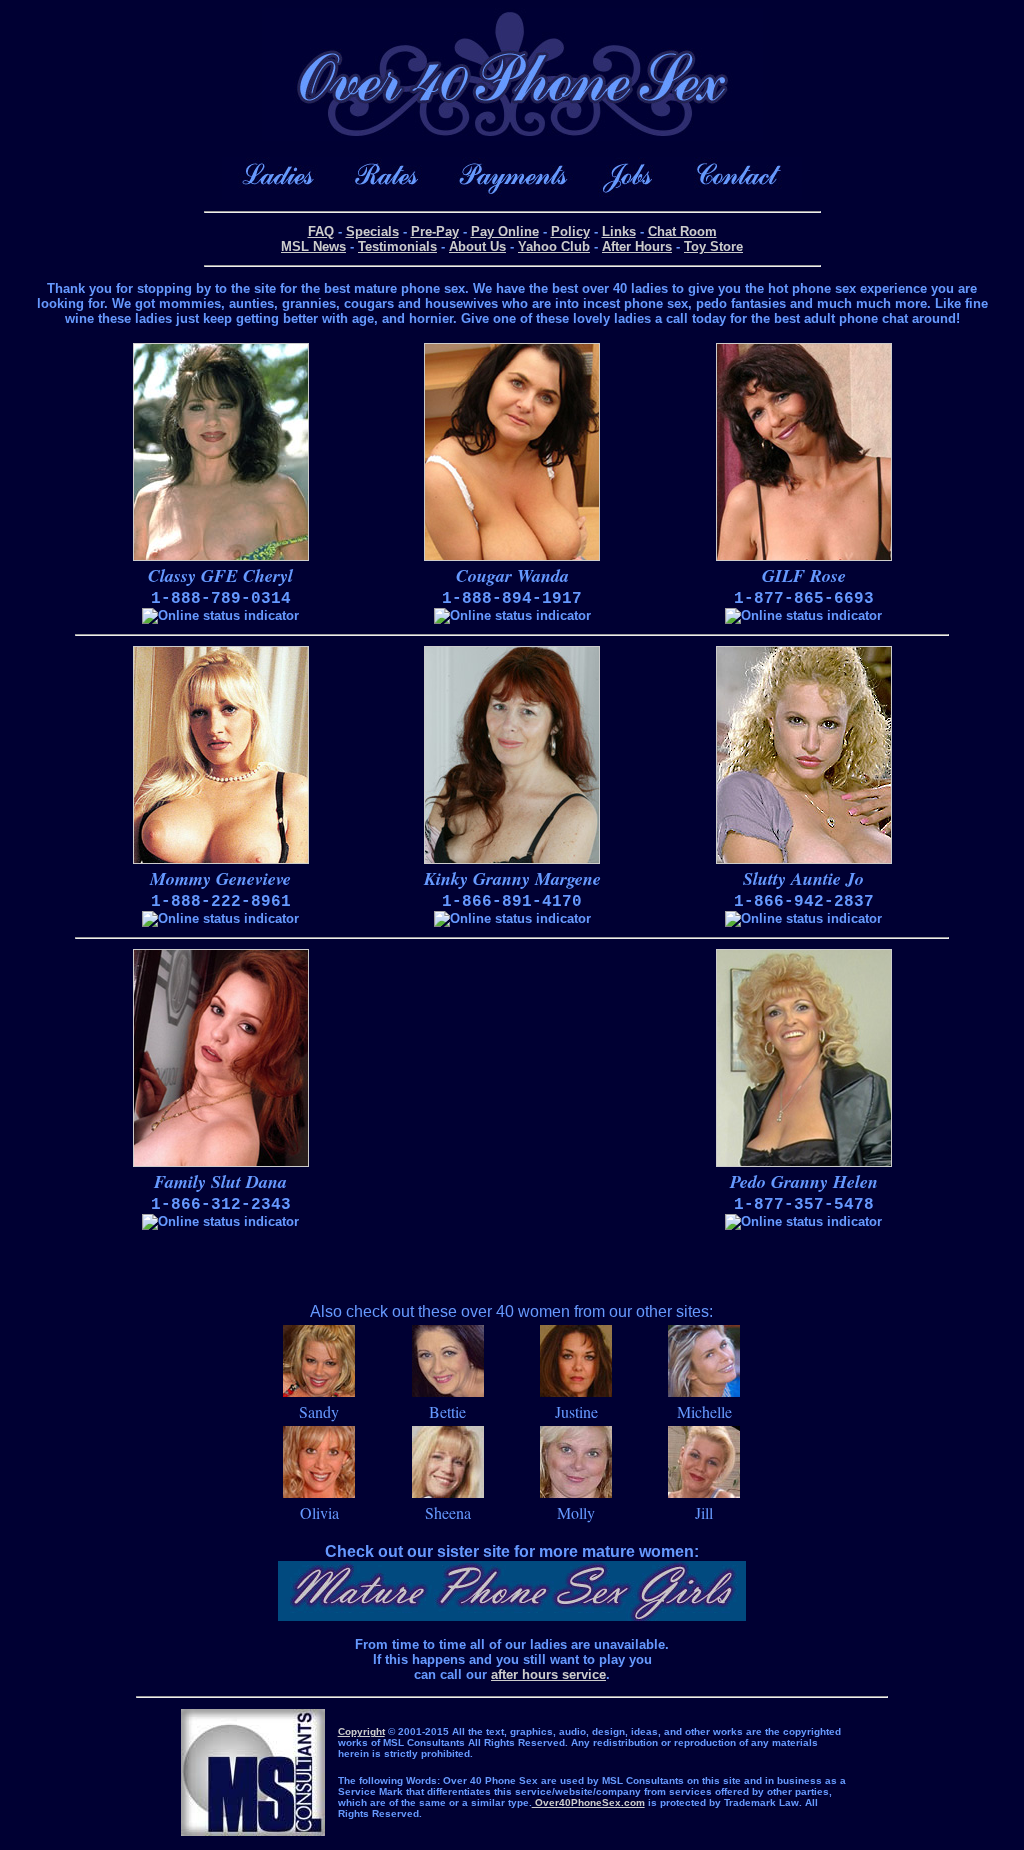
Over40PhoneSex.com (588, 1802)
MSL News (313, 246)
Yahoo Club (554, 246)
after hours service (548, 1674)
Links (619, 231)
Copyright (361, 1731)
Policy (570, 231)
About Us (477, 246)
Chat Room (682, 231)
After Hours (637, 246)
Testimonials (397, 246)
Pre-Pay (435, 231)
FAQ (321, 231)
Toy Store (713, 246)
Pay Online (505, 231)
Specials (372, 231)
